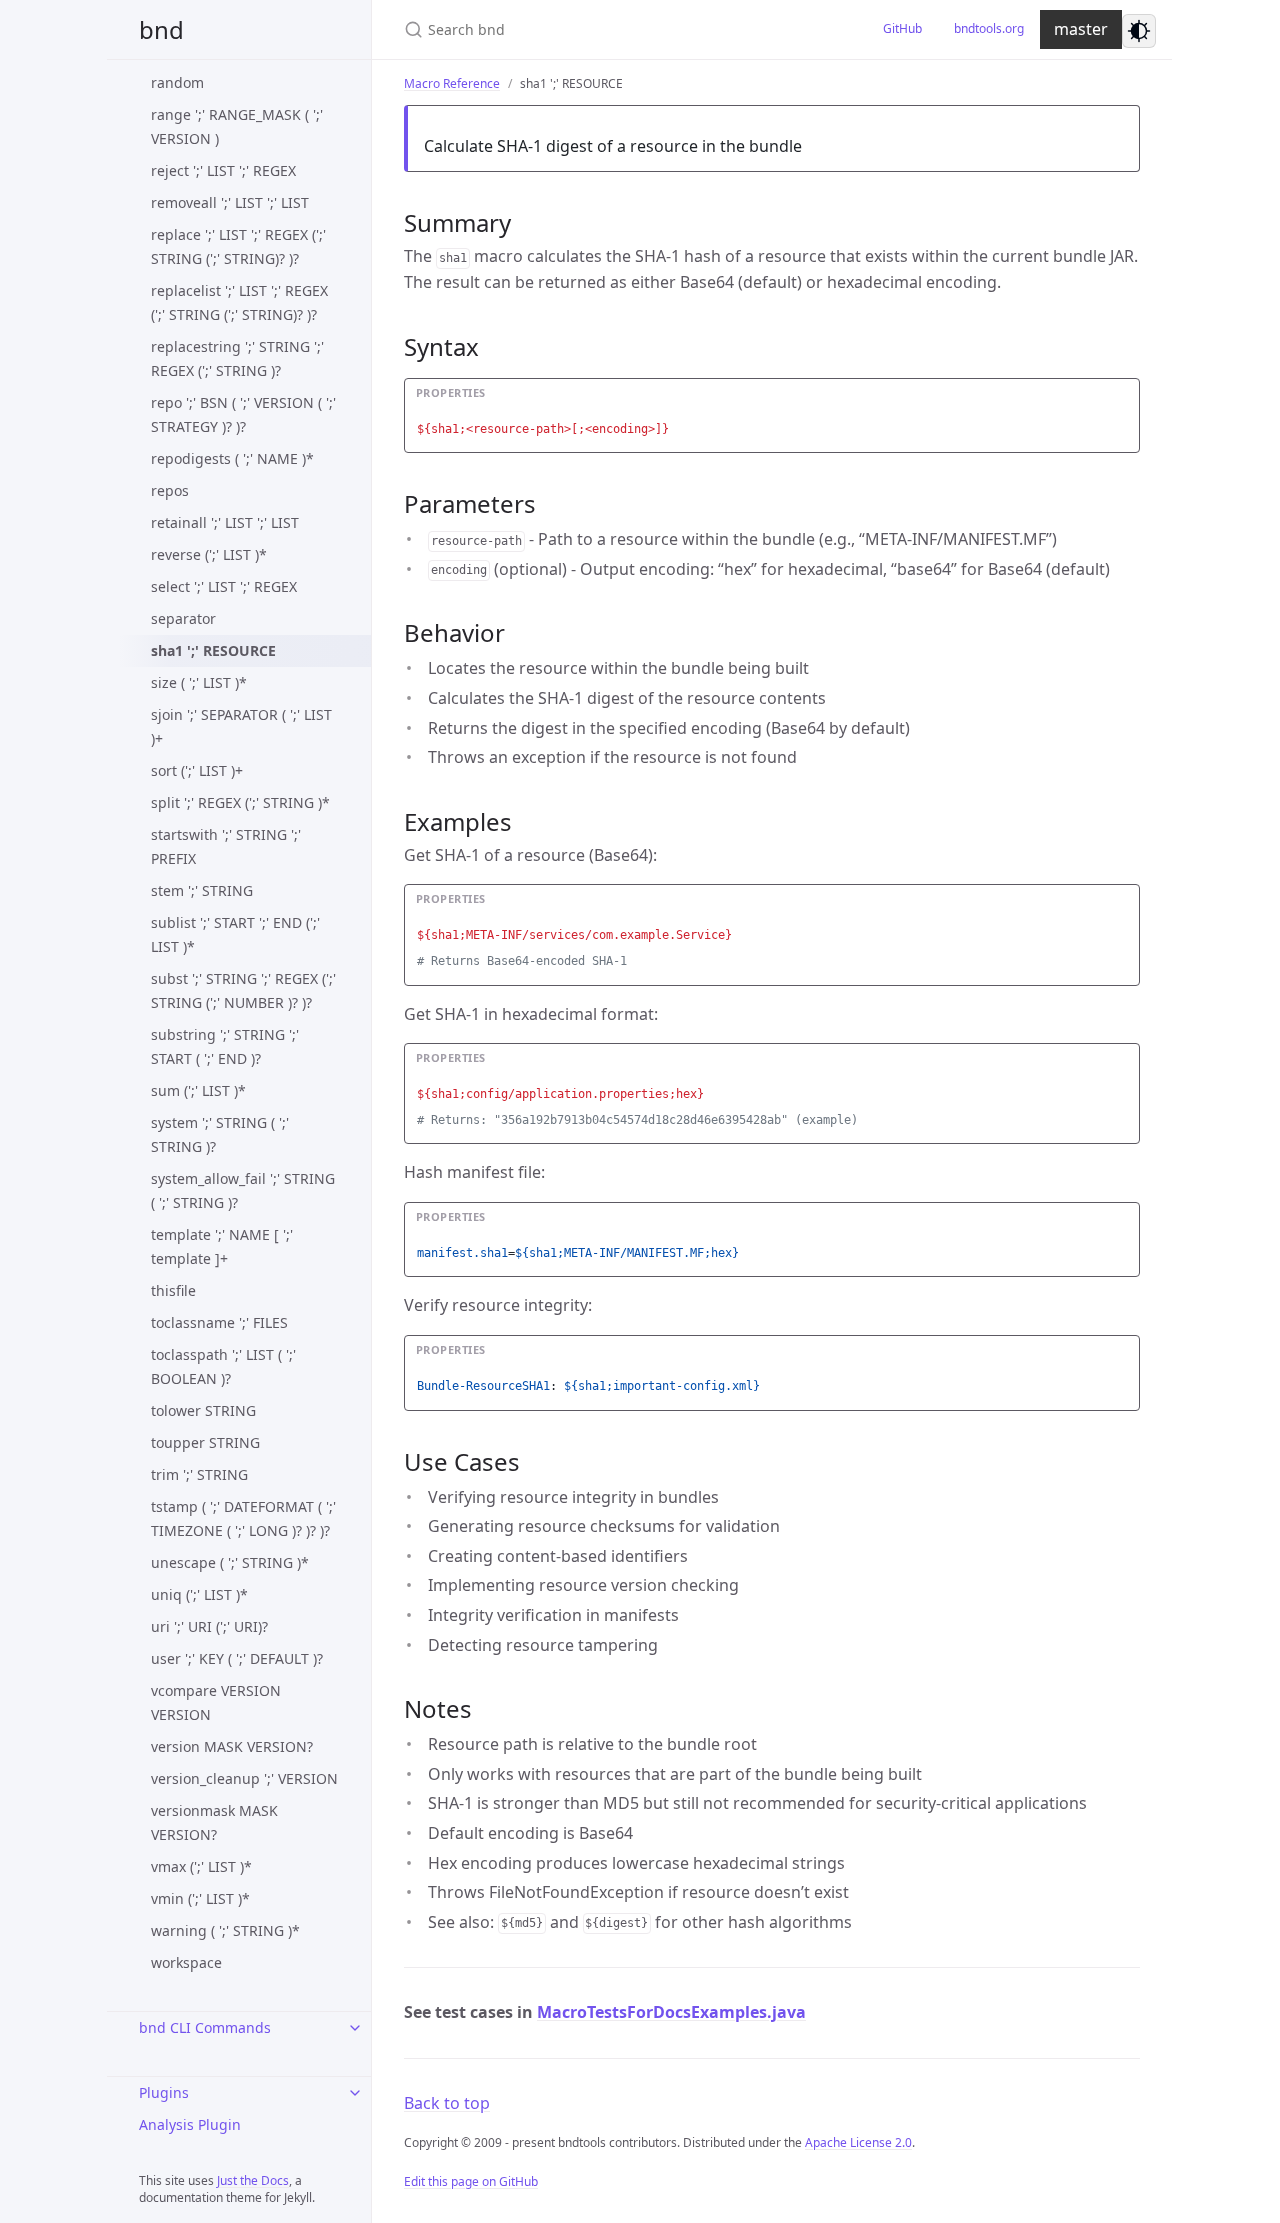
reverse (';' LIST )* (209, 554)
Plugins (164, 2092)
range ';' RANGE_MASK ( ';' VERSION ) (237, 126)
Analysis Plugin (190, 2124)
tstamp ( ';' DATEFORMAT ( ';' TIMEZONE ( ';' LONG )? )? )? (243, 1518)
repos (170, 490)
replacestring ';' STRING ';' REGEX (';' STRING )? (237, 358)
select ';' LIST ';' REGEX (224, 586)
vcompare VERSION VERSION (216, 1702)
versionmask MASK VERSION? (214, 1822)
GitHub (902, 28)
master (1081, 29)
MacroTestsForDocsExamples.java (671, 2012)
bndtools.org (989, 28)
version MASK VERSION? (232, 1746)
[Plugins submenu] (355, 2093)
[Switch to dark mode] (1139, 31)
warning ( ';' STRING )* (225, 1930)
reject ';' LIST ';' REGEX (223, 170)
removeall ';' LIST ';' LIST (230, 202)
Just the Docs (253, 2180)
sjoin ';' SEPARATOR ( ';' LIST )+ (241, 726)
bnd (161, 29)
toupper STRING (205, 1442)
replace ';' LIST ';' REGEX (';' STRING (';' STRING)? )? (238, 246)
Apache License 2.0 (858, 2142)
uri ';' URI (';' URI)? (209, 1626)
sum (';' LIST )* (198, 1090)
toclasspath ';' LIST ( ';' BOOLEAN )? (223, 1366)
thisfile (173, 1290)
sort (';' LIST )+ (197, 770)
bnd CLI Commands (205, 2027)
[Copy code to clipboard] (1122, 399)
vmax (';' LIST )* (201, 1866)
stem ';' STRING (202, 890)
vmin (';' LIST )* (200, 1898)
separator (183, 618)
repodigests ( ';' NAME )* (232, 458)
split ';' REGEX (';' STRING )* (240, 802)
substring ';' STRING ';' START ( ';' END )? (225, 1046)
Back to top (447, 2103)
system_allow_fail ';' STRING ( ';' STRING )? (243, 1190)
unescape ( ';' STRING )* (230, 1562)
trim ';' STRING (199, 1474)
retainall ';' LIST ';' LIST (225, 522)
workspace (186, 1962)
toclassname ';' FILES (219, 1322)
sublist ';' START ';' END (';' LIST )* (235, 934)
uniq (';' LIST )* (199, 1594)
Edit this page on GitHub (471, 2181)
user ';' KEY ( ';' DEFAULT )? (237, 1658)
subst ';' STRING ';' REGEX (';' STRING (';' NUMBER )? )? (243, 990)
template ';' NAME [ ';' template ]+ (222, 1246)
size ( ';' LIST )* (199, 682)
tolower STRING (203, 1410)
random (177, 82)
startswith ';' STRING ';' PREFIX (226, 846)
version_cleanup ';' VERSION (244, 1778)
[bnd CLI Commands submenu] (355, 2028)
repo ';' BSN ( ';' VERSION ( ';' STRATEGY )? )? (243, 414)
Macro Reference (452, 83)
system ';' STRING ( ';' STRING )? (220, 1134)
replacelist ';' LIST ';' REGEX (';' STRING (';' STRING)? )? (239, 302)
